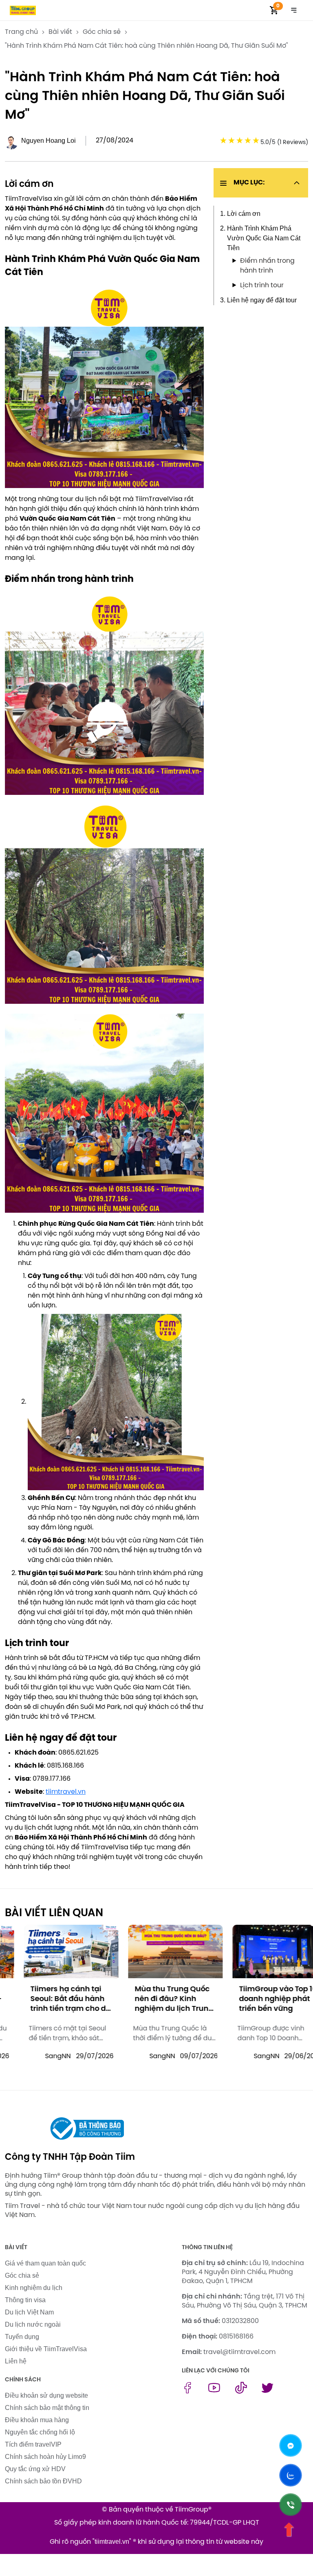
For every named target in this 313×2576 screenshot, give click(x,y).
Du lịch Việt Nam (29, 2312)
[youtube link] (214, 2391)
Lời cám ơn (244, 214)
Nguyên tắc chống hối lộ (40, 2432)
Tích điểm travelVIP (33, 2444)
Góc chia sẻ (22, 2275)
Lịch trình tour (262, 285)
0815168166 (236, 2337)
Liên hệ (16, 2361)
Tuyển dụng (22, 2337)
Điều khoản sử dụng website (46, 2395)
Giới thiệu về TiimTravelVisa (46, 2349)
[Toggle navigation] (294, 10)
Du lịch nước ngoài (33, 2324)
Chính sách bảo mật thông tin (47, 2408)
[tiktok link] (241, 2391)
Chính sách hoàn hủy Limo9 (45, 2457)
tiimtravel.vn (66, 1792)
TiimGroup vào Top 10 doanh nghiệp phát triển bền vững (259, 1999)
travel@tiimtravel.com (239, 2352)
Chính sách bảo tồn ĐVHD (43, 2481)
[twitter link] (268, 2391)
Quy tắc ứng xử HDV (35, 2469)
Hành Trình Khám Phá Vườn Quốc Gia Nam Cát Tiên (264, 238)
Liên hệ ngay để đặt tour (262, 300)
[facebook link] (188, 2391)
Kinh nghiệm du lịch (34, 2288)
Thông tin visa (25, 2300)
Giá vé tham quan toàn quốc (45, 2263)
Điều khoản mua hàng (37, 2420)
